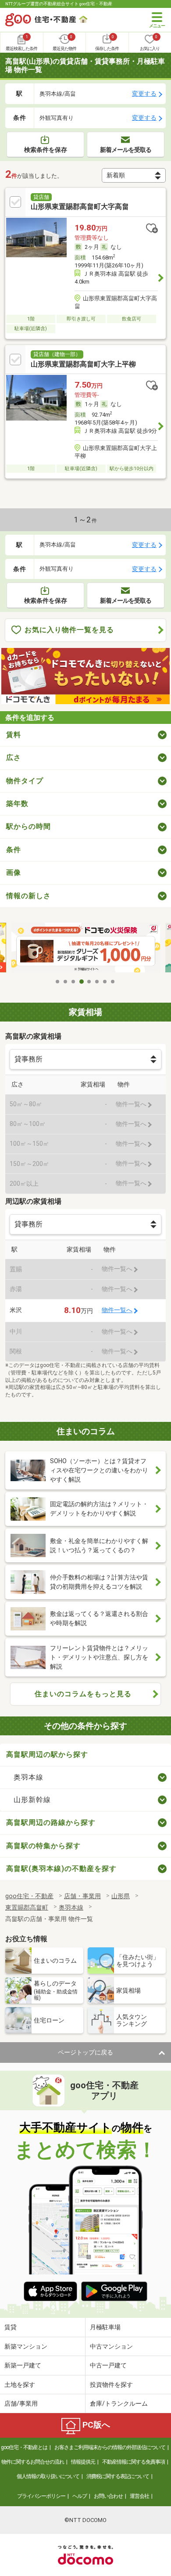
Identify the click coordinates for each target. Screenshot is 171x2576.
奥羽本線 (28, 1777)
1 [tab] (58, 982)
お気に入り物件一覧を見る (69, 630)
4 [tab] (82, 982)
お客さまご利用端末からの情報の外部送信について (110, 2447)
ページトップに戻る (85, 2052)
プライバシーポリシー (41, 2496)
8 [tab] (113, 982)
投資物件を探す (111, 2385)
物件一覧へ (117, 1310)
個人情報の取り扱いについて (48, 2476)
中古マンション (111, 2346)
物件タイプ (25, 781)
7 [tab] (105, 982)
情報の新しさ (28, 896)
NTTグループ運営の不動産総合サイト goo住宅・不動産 (59, 4)
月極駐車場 (105, 2327)
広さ (14, 757)
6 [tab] (97, 982)
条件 (14, 850)
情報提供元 (83, 2462)
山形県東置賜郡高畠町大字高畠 (80, 207)
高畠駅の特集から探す (43, 1846)
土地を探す (20, 2385)
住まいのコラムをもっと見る (83, 1694)
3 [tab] (74, 982)
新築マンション (26, 2346)
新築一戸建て (23, 2365)
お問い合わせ (108, 2496)
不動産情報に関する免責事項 (134, 2462)
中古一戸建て (108, 2365)
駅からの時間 (28, 826)
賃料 (14, 735)
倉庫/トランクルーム (119, 2403)
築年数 (17, 804)
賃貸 (11, 2327)
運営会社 (139, 2496)
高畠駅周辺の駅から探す (47, 1754)
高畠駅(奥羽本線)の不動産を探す (61, 1869)
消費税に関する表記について (118, 2476)
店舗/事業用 (21, 2403)
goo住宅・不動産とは (24, 2447)
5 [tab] (89, 982)
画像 (14, 872)
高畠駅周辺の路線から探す (51, 1822)
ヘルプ (80, 2496)
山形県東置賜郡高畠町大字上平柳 (83, 364)
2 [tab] (66, 982)
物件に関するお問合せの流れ (33, 2462)
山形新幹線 (32, 1800)
